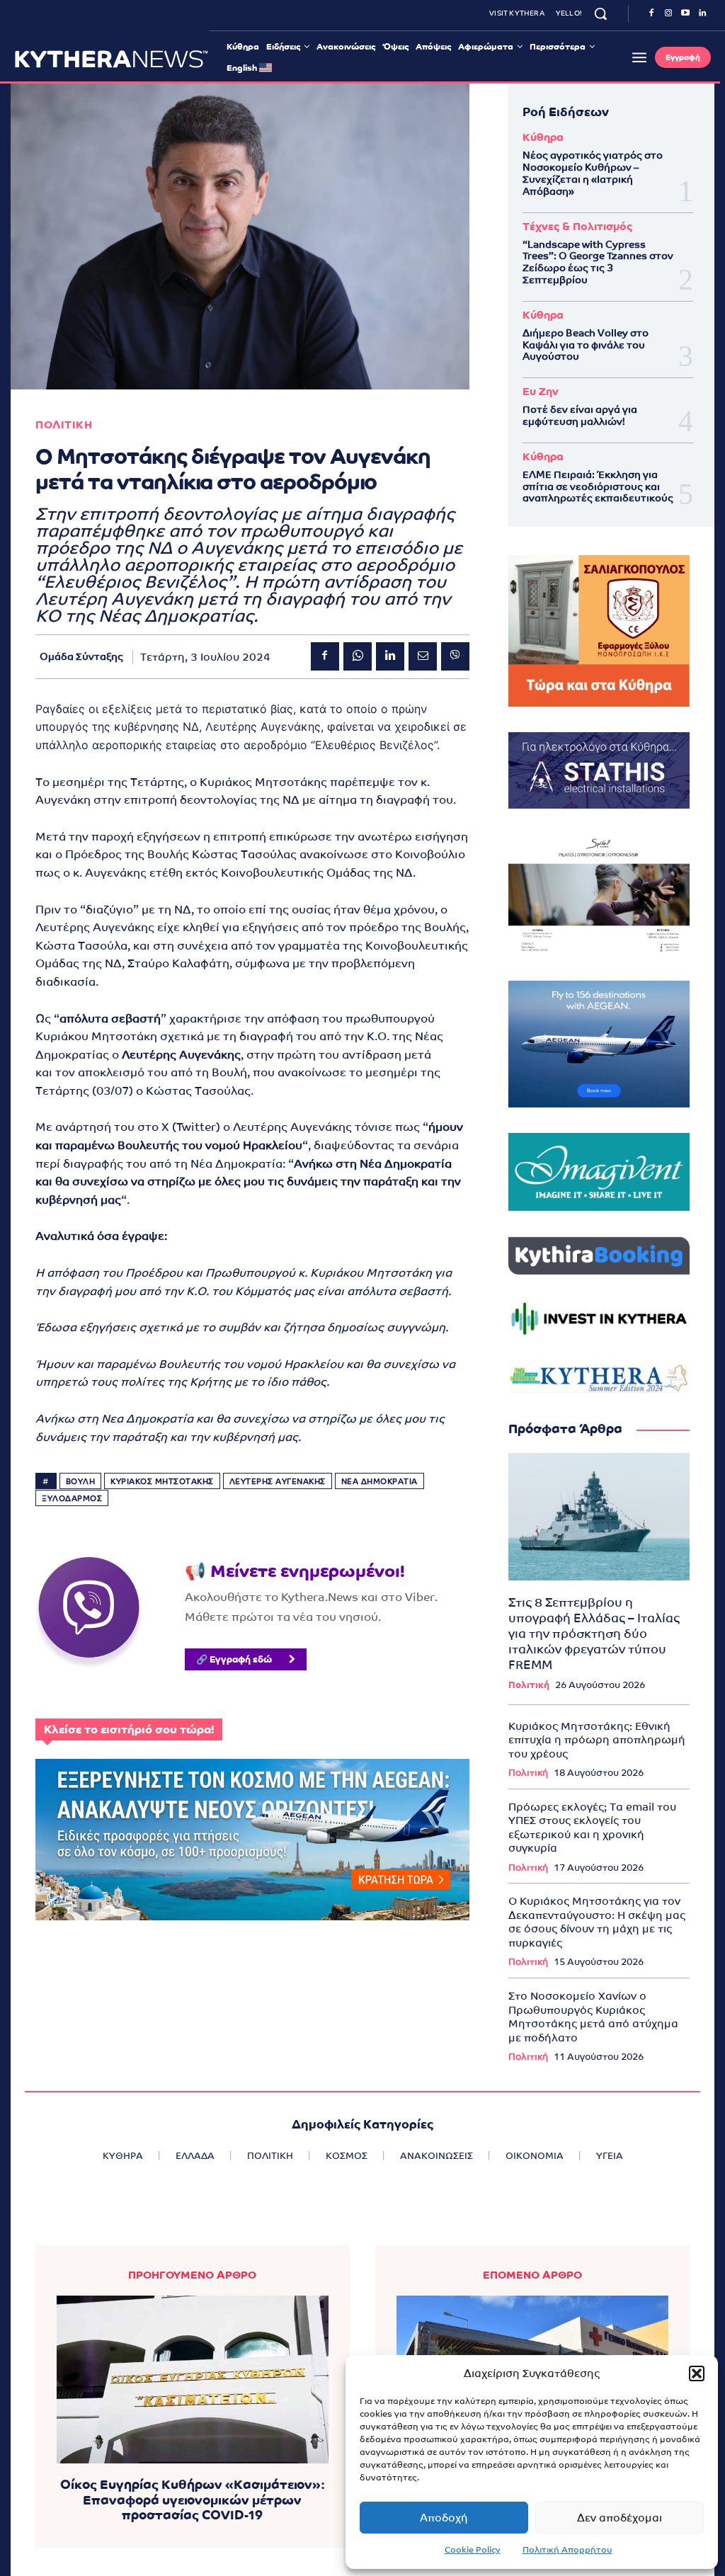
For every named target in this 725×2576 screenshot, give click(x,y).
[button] (697, 2373)
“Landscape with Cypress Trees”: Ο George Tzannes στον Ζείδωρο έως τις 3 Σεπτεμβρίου (598, 262)
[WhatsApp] (358, 656)
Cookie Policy (473, 2550)
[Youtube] (685, 13)
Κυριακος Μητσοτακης (162, 1481)
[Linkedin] (702, 13)
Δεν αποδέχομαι (620, 2518)
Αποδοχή (444, 2518)
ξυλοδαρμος (72, 1498)
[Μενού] (639, 57)
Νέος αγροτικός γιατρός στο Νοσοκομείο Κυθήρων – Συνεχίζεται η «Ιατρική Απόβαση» (593, 173)
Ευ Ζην (541, 391)
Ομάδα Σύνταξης (81, 656)
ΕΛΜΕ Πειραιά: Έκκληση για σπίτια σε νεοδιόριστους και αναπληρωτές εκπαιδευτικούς (598, 486)
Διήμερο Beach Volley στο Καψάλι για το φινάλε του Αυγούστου (586, 345)
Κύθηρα (543, 137)
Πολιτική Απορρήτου (567, 2550)
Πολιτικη (64, 424)
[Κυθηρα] (112, 59)
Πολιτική (529, 1685)
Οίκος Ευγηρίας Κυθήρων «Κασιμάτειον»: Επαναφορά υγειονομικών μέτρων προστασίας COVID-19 (193, 2500)
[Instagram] (668, 13)
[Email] (423, 656)
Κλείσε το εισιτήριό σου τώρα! (129, 1729)
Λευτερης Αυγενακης (278, 1481)
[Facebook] (651, 13)
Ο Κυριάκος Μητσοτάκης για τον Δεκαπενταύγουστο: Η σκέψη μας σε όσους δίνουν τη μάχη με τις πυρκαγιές (597, 1922)
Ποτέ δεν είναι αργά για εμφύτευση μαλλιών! (580, 415)
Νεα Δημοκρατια (379, 1481)
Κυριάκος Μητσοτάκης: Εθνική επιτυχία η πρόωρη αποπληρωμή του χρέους (597, 1740)
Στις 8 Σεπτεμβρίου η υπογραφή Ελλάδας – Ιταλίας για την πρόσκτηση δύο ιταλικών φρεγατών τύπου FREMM (594, 1634)
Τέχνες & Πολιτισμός (577, 226)
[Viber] (455, 656)
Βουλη (81, 1481)
